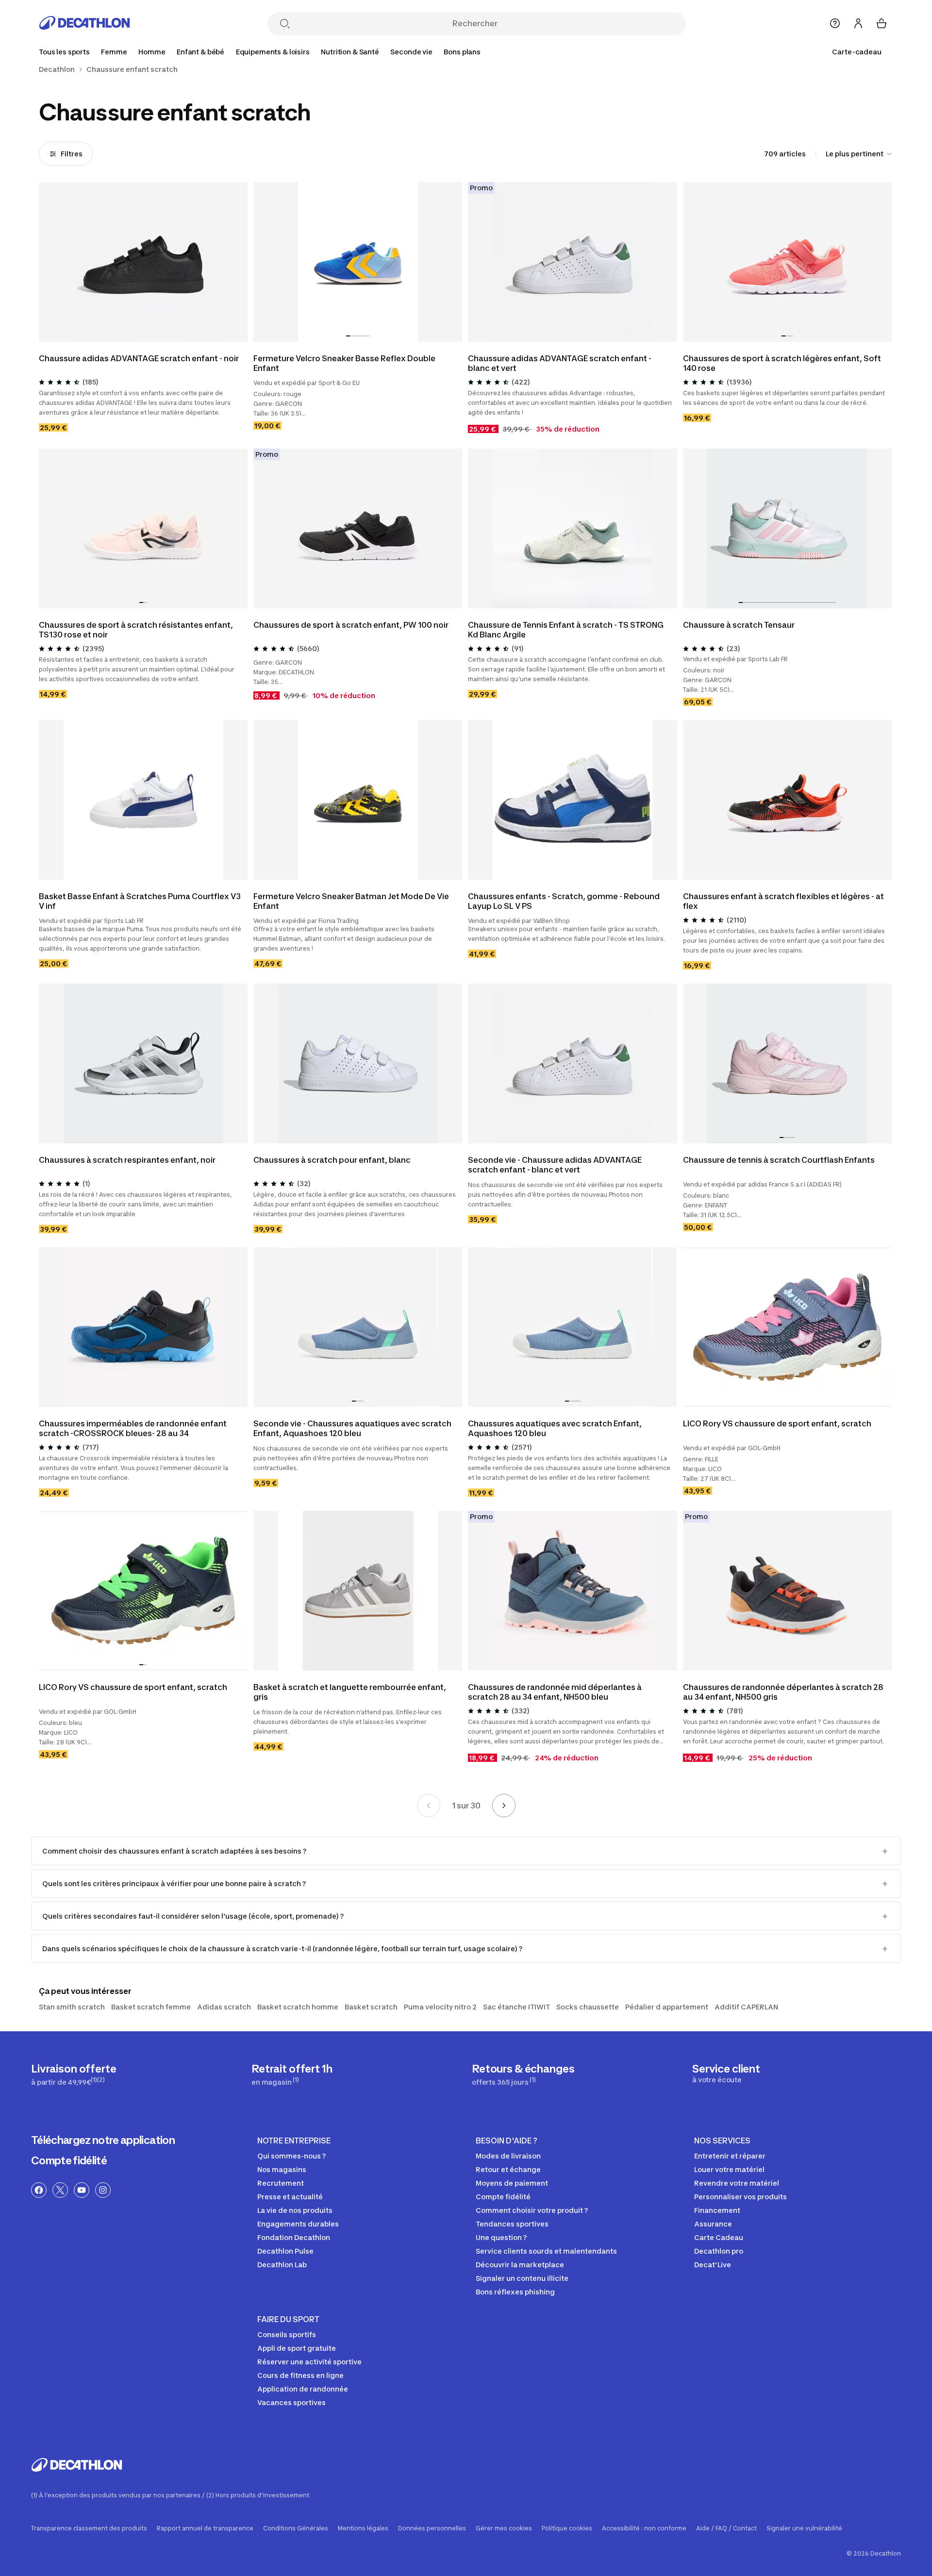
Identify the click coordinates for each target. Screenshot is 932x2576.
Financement (717, 2210)
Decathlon (57, 69)
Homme (152, 52)
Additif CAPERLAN (746, 2007)
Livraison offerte (74, 2074)
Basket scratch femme (151, 2007)
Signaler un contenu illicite (522, 2278)
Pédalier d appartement (667, 2007)
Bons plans (462, 52)
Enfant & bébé (200, 52)
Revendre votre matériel (737, 2183)
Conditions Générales (296, 2528)
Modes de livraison (508, 2156)
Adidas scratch (224, 2007)
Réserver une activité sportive (309, 2362)
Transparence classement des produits (89, 2528)
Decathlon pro (719, 2251)
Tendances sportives (512, 2224)
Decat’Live (713, 2265)
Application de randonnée (303, 2389)
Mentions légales (363, 2528)
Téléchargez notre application (103, 2140)
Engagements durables (298, 2224)
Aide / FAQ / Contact (726, 2528)
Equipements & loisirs (273, 52)
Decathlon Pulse (285, 2251)
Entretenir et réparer (730, 2156)
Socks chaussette (588, 2007)
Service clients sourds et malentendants (546, 2251)
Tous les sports (64, 52)
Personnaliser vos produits (741, 2197)
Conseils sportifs (287, 2334)
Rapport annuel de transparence (205, 2528)
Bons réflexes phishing (515, 2292)
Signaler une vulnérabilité (804, 2528)
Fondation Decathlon (294, 2237)
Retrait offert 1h (292, 2074)
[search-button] (285, 25)
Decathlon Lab (282, 2265)
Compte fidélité (69, 2160)
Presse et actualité (290, 2197)
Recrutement (281, 2183)
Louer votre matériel (729, 2169)
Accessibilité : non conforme (644, 2528)
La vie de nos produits (295, 2210)
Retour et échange (508, 2169)
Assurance (713, 2224)
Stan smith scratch (72, 2007)
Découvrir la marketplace (520, 2265)
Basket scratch (371, 2007)
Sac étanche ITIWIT (516, 2007)
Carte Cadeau (719, 2237)
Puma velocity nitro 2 (440, 2007)
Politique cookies (567, 2528)
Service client (726, 2073)
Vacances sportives (291, 2402)
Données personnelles (432, 2528)
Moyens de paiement (512, 2183)
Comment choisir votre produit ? (532, 2210)
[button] (348, 336)
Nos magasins (282, 2169)
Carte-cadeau (857, 52)
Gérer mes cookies (504, 2528)
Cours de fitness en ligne (300, 2375)
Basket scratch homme (298, 2007)
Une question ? (501, 2237)
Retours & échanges (523, 2074)
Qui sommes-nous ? (291, 2156)
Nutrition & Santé (350, 52)
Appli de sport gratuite (297, 2348)
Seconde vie (411, 52)
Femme (114, 52)
